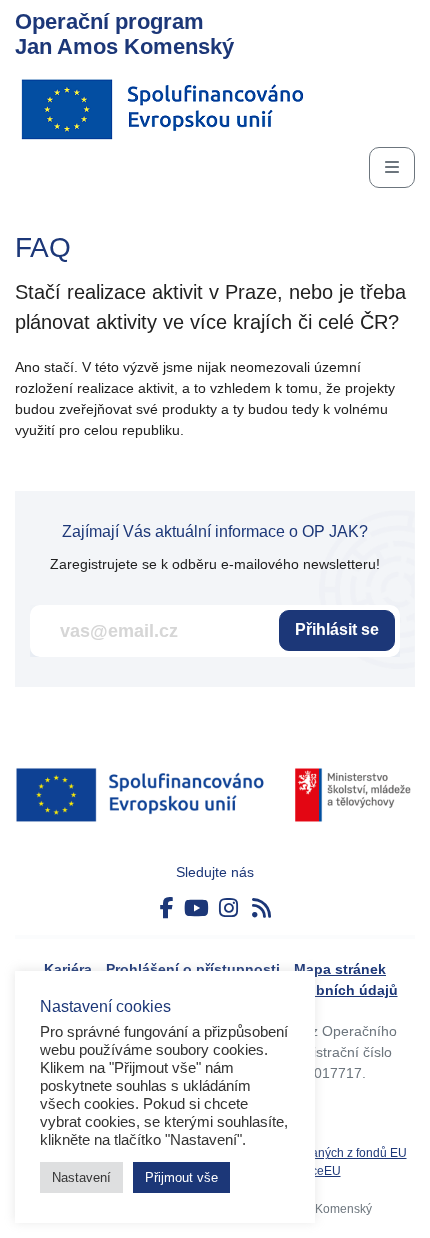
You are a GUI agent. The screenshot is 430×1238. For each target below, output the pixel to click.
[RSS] (261, 908)
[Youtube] (196, 908)
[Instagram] (228, 908)
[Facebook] (167, 908)
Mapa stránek (340, 969)
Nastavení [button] (81, 1177)
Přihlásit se (337, 629)
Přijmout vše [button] (181, 1177)
